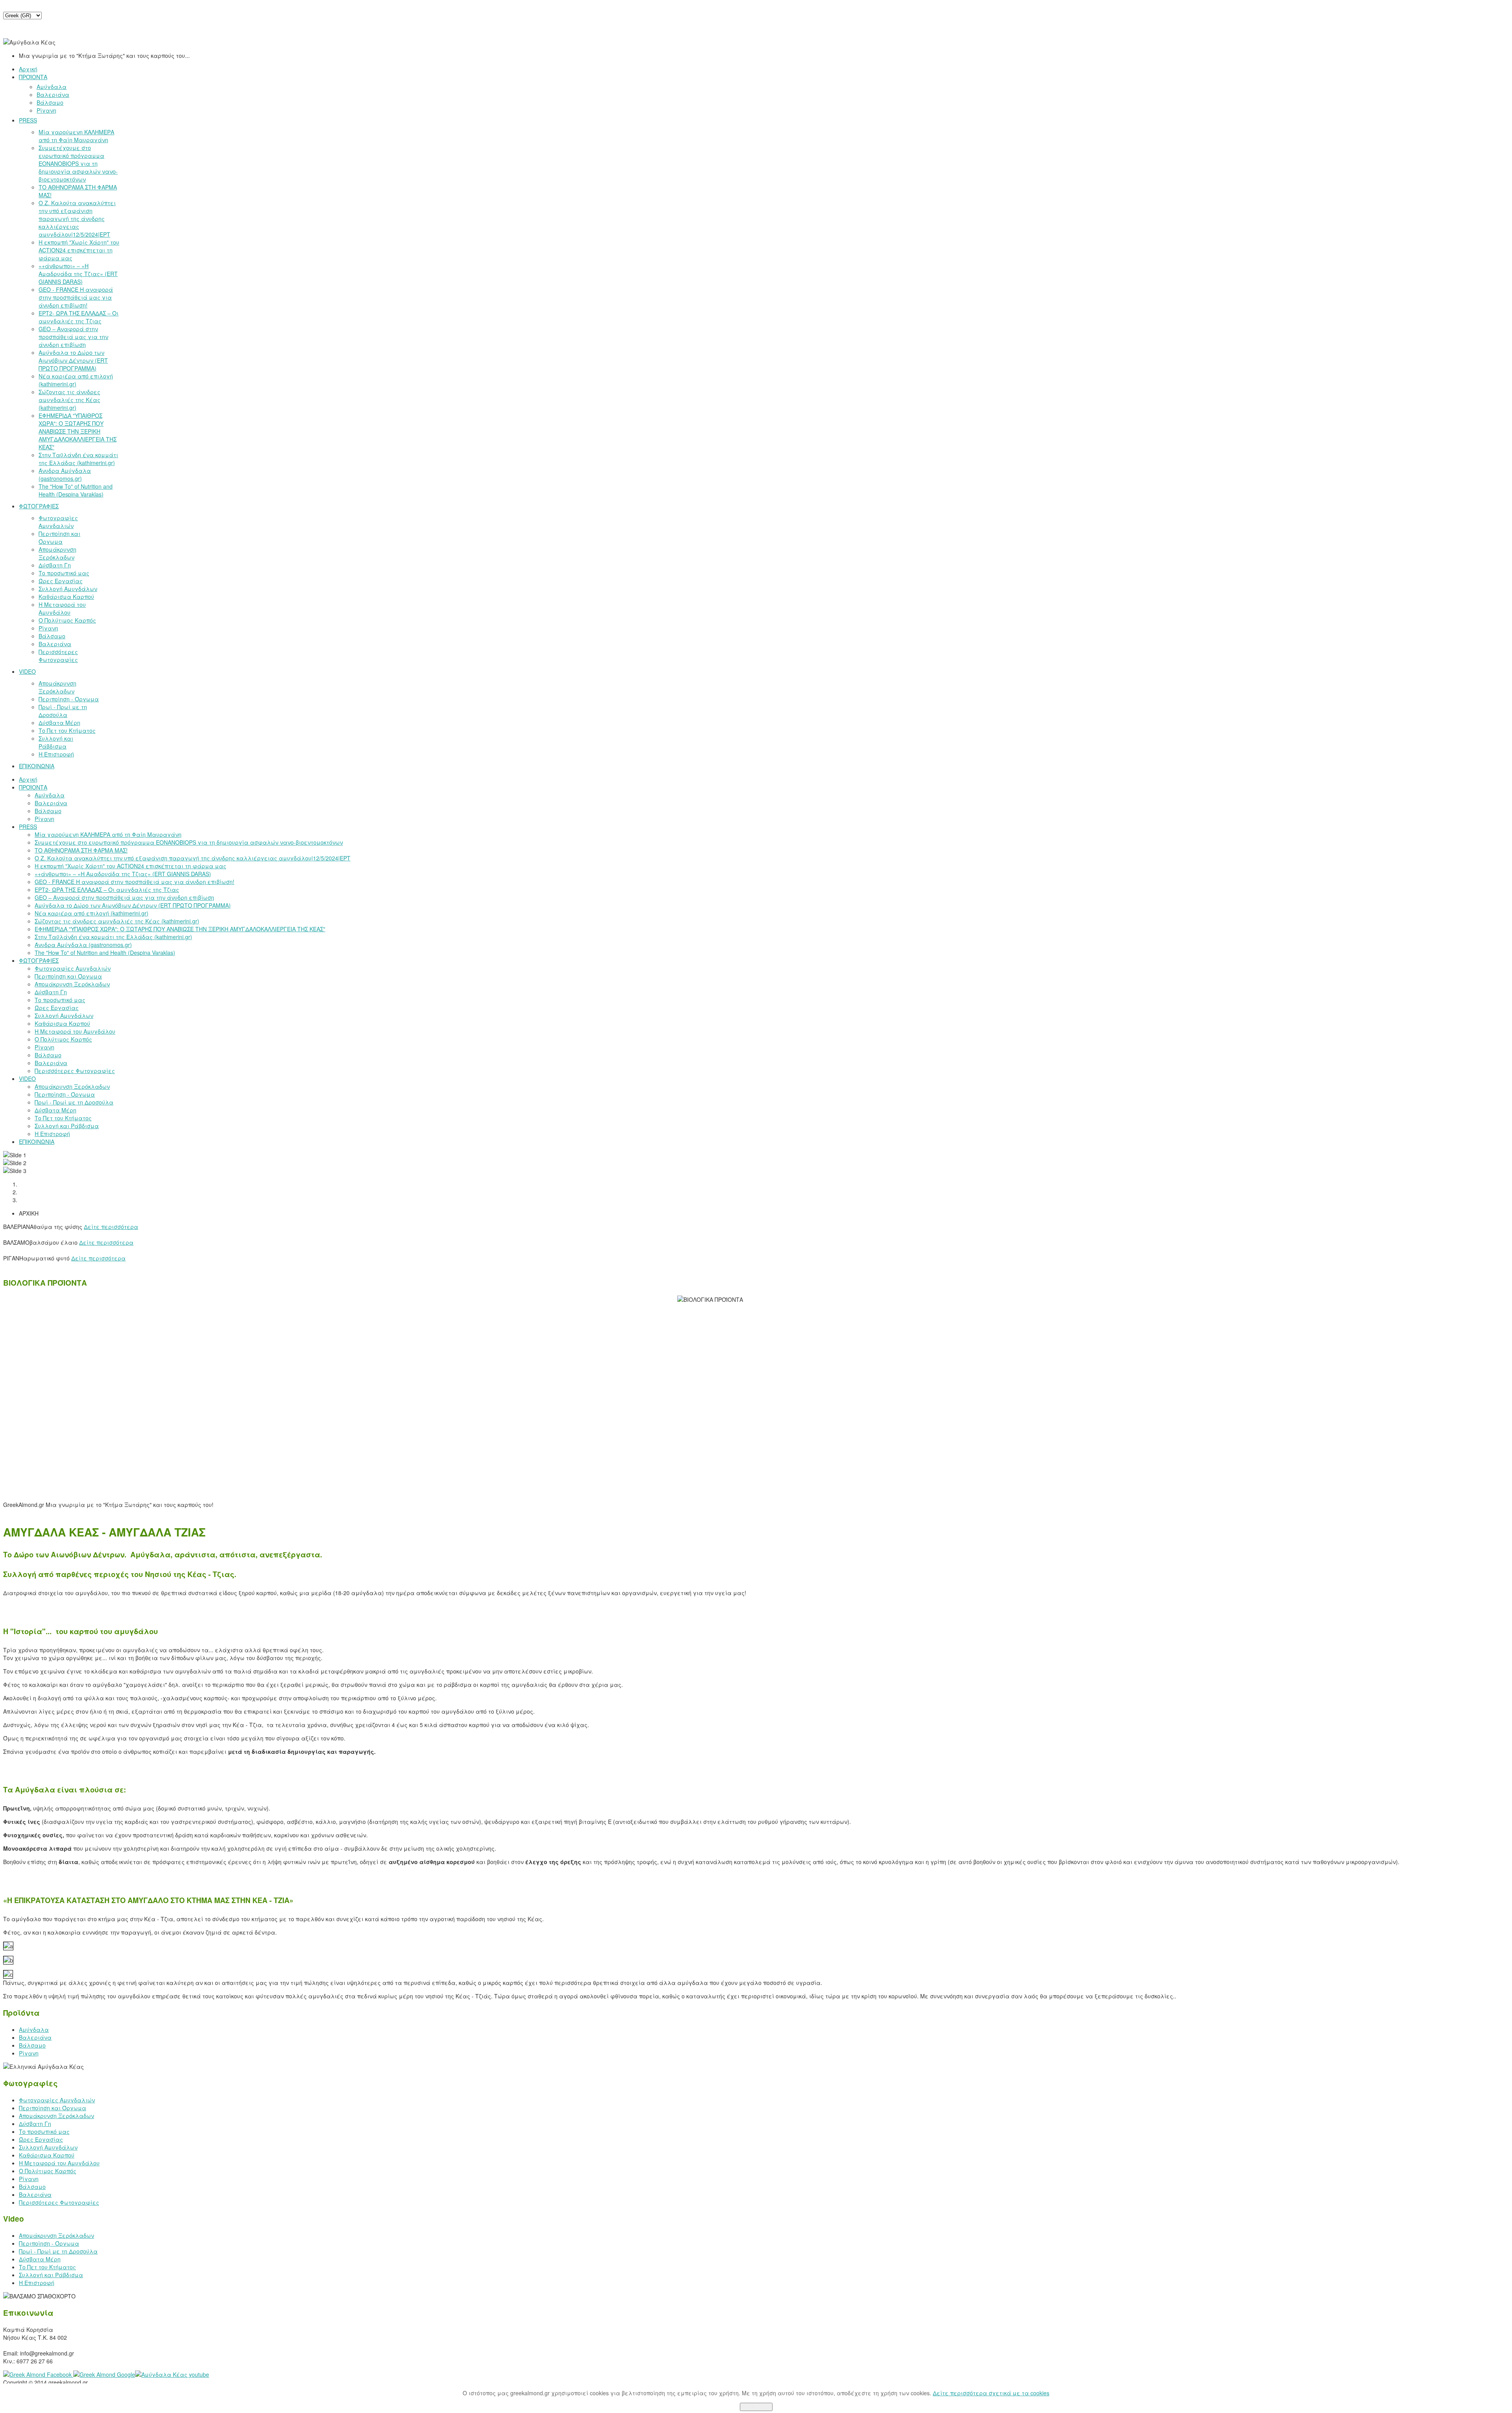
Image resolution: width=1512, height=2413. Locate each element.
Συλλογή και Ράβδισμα (51, 2275)
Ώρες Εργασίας (41, 2139)
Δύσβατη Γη (35, 2124)
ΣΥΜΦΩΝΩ (756, 2407)
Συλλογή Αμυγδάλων (48, 2147)
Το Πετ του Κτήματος (47, 2267)
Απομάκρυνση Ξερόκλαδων (57, 2116)
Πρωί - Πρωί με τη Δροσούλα (58, 2251)
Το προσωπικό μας (44, 2131)
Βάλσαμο (32, 2045)
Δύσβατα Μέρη (40, 2259)
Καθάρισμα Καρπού (47, 2155)
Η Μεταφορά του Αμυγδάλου (59, 2163)
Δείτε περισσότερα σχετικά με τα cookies (991, 2393)
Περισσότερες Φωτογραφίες (59, 2202)
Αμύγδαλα (34, 2029)
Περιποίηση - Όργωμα (49, 2243)
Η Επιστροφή (37, 2283)
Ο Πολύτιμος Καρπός (48, 2171)
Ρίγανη (29, 2053)
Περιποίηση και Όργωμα (53, 2108)
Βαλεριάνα (35, 2037)
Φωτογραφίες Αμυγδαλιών (57, 2100)
